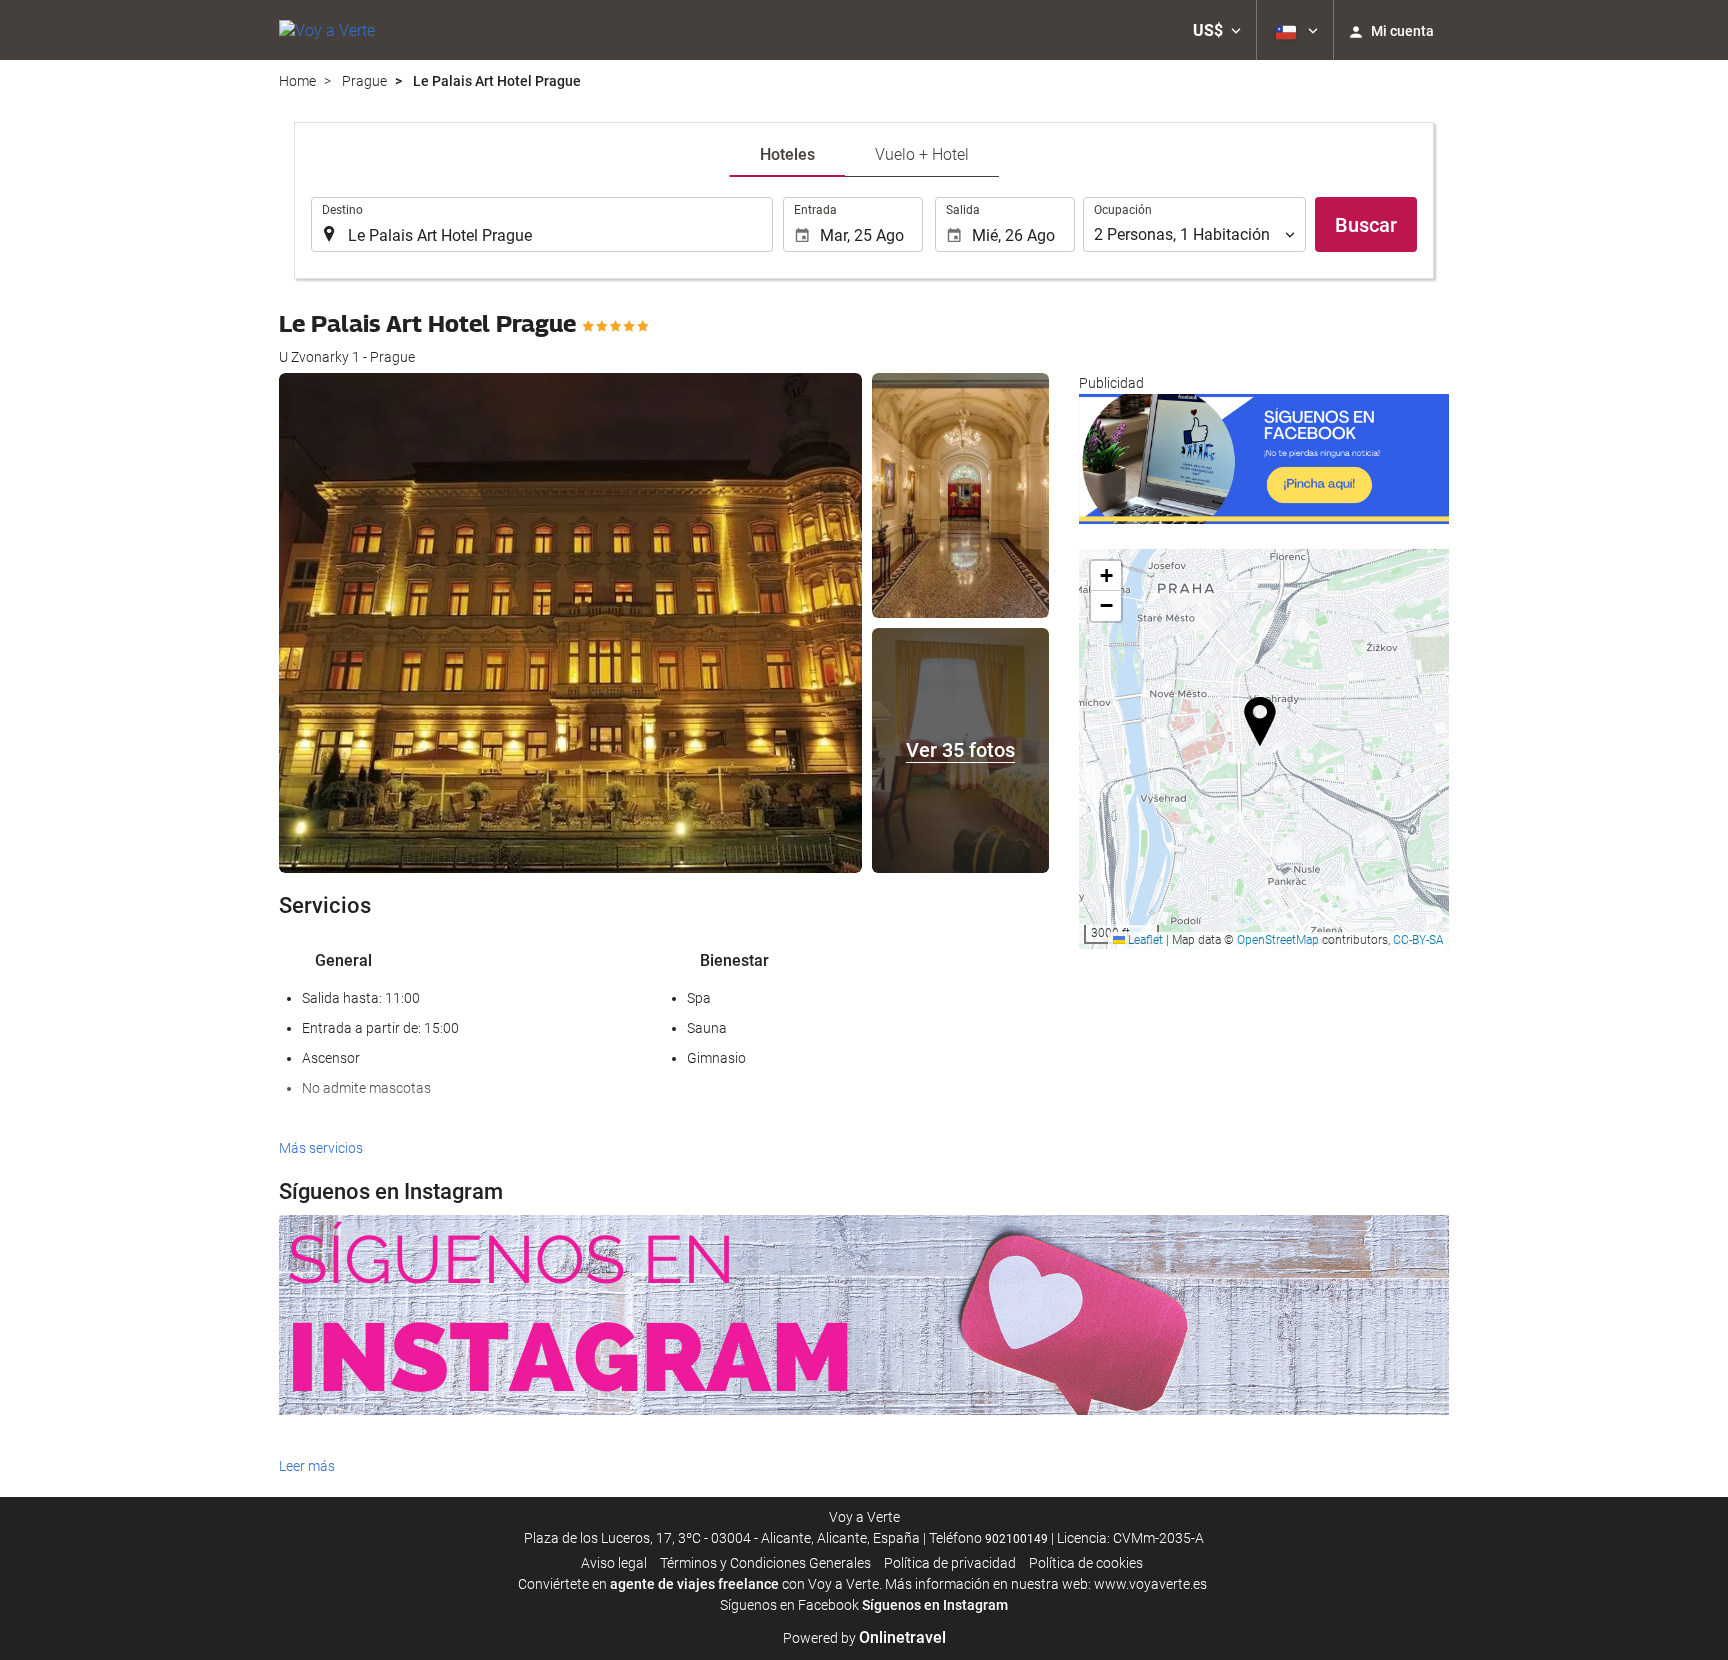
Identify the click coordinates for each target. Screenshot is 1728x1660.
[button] (1217, 30)
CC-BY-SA (1418, 940)
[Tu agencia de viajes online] (327, 30)
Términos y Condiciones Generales (765, 1563)
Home (297, 81)
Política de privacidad (950, 1563)
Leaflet (1144, 940)
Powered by (864, 1638)
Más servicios (321, 1148)
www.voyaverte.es (1150, 1584)
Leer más (307, 1466)
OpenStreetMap (1278, 940)
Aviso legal (614, 1563)
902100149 (1016, 1539)
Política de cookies (1086, 1563)
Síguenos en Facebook (789, 1605)
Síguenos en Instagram (935, 1605)
